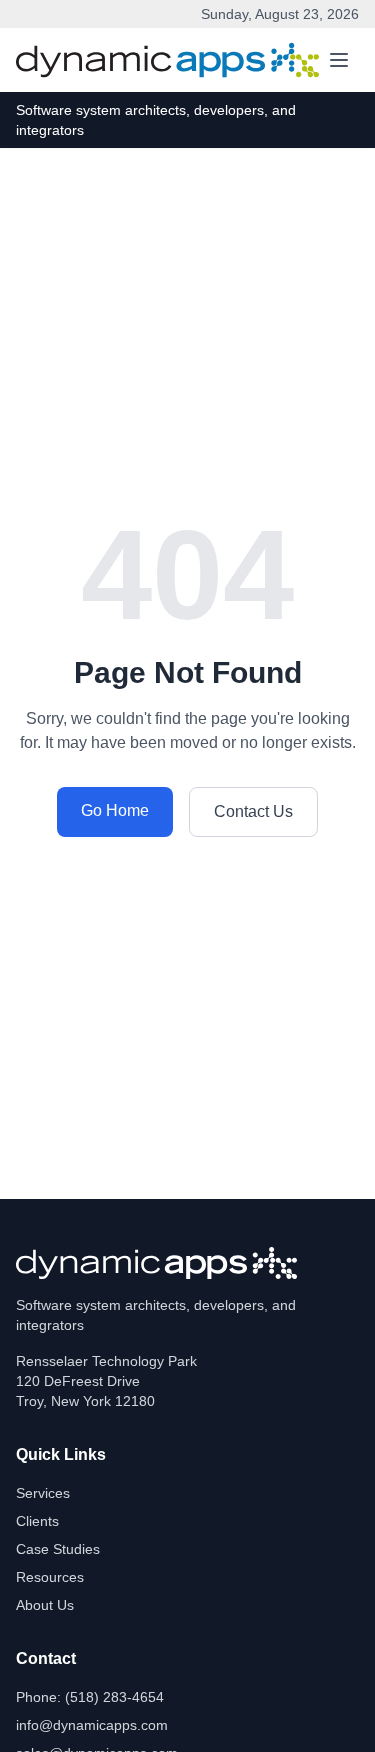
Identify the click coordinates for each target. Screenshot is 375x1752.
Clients (37, 1521)
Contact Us (253, 811)
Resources (50, 1577)
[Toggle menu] (339, 60)
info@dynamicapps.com (92, 1725)
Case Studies (58, 1549)
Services (43, 1493)
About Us (45, 1605)
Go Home (115, 810)
